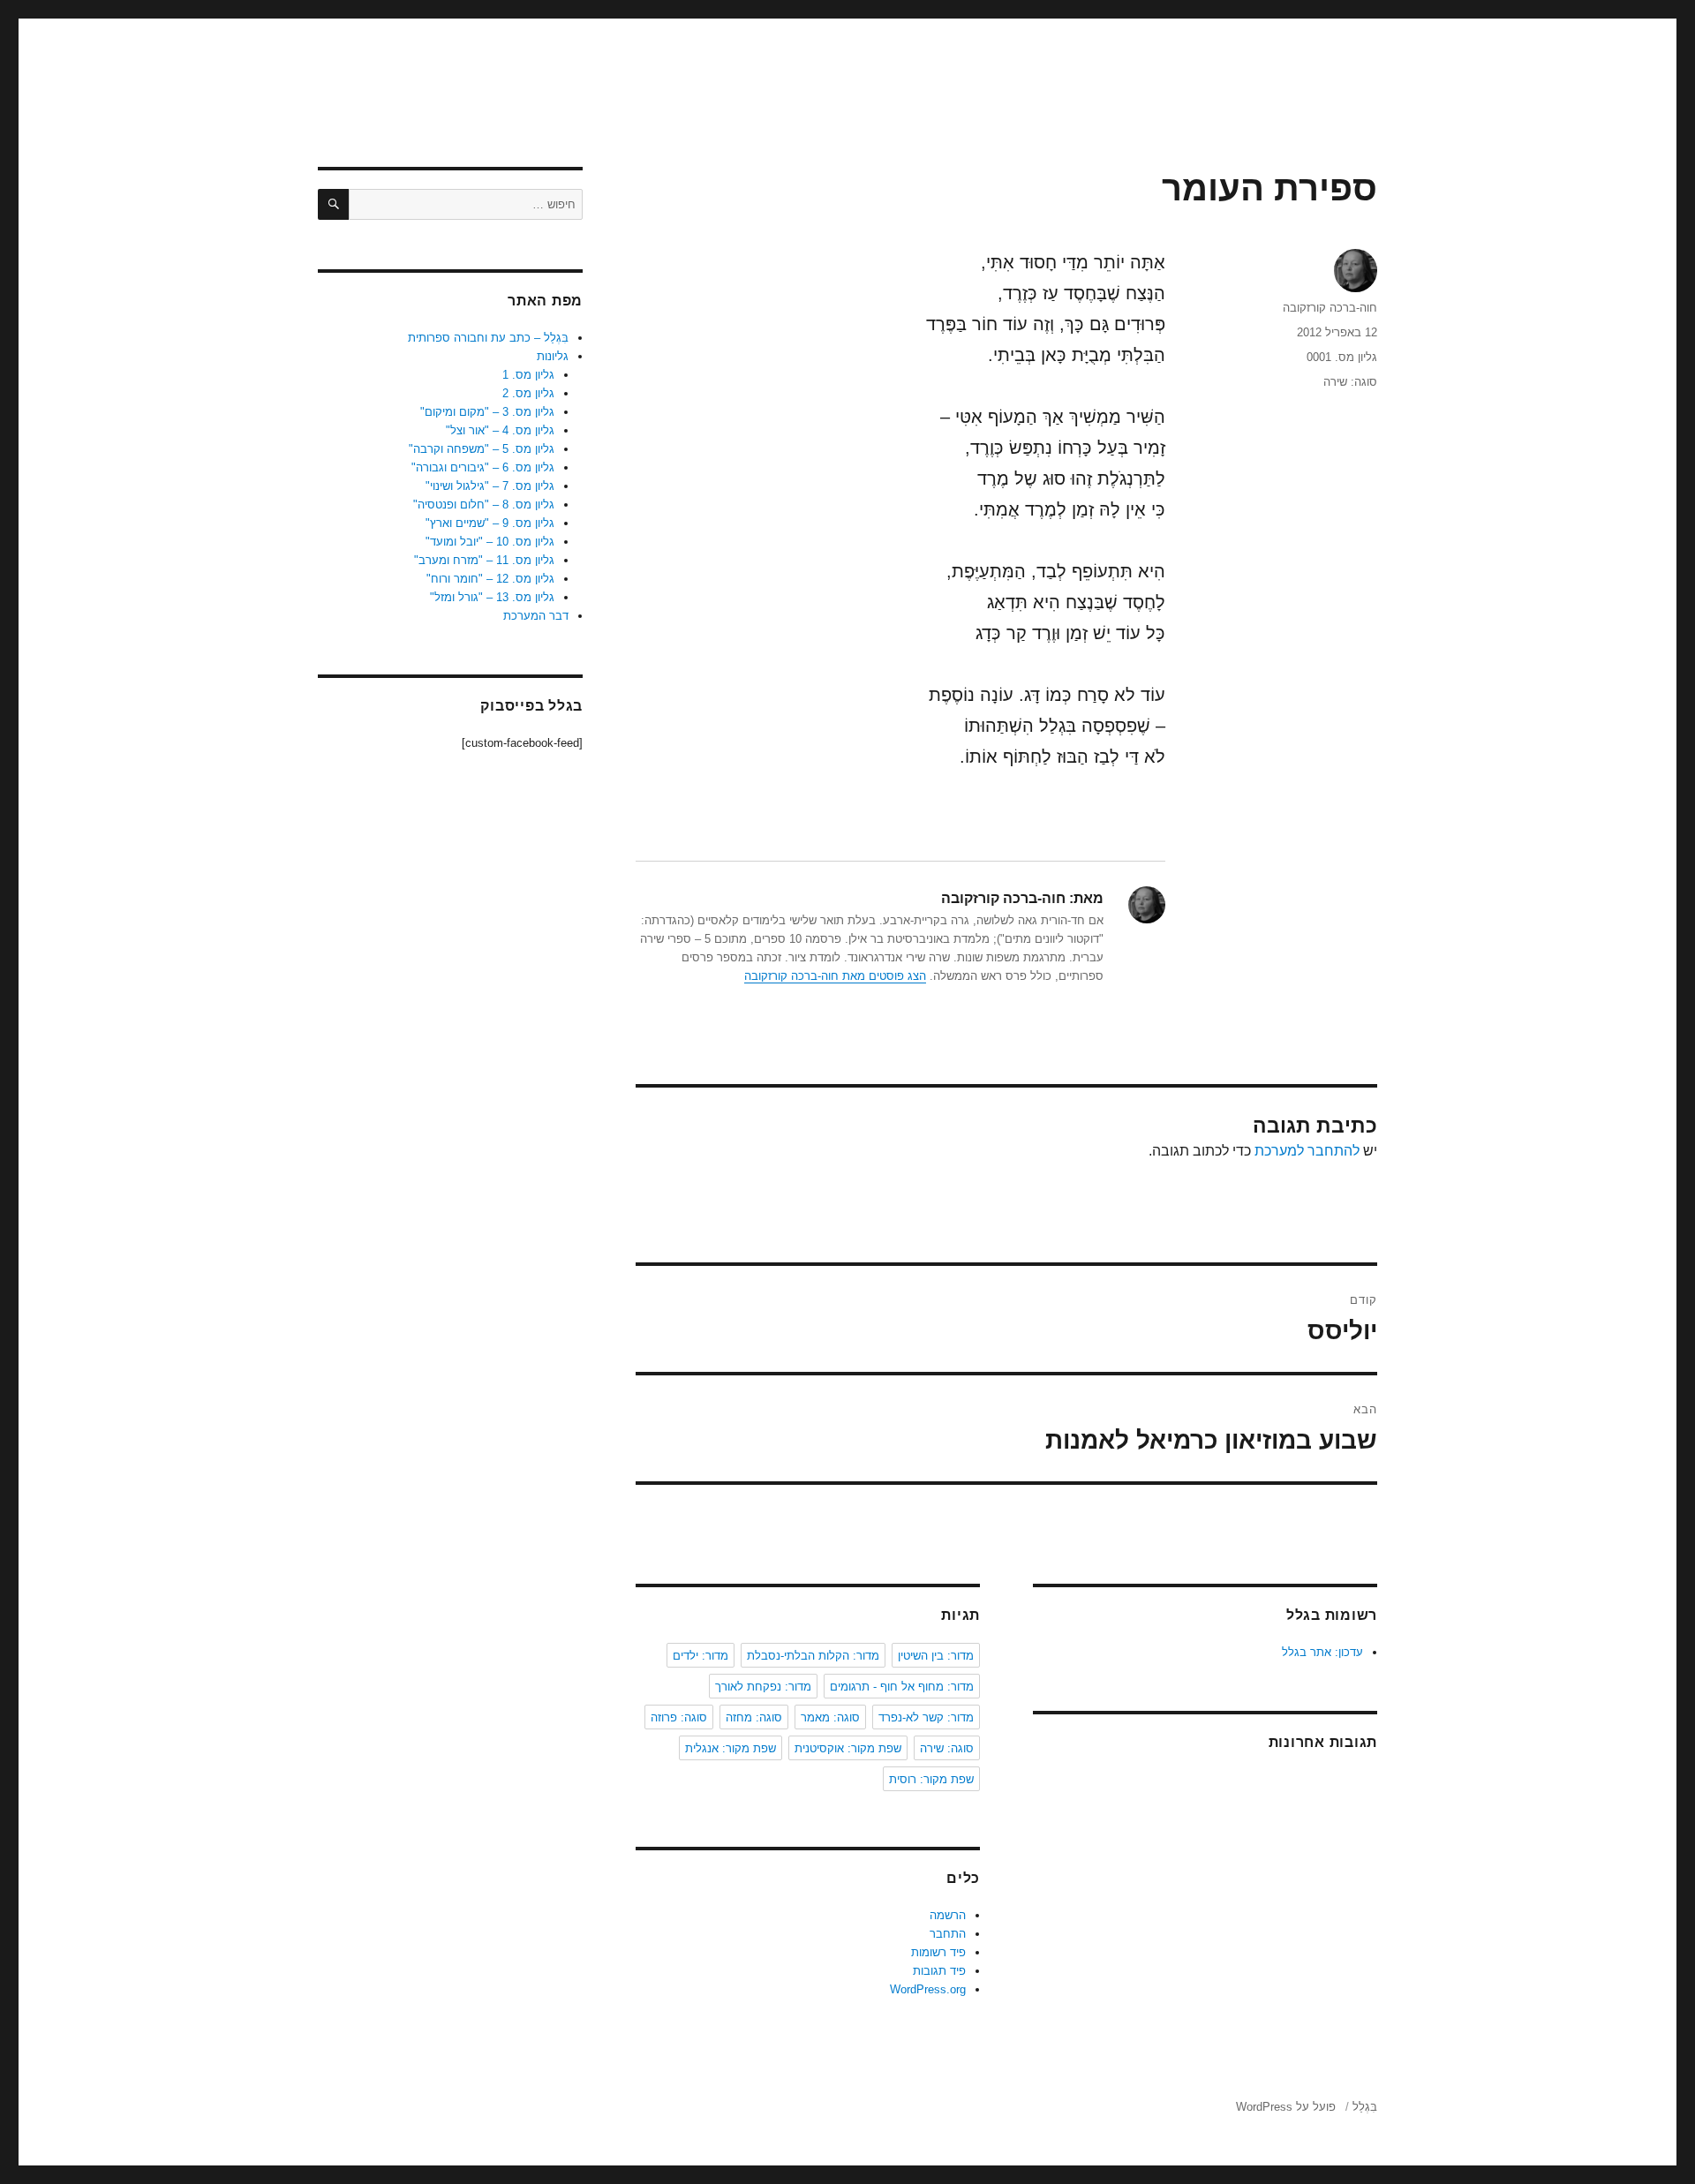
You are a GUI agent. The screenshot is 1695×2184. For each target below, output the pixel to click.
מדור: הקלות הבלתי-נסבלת (813, 1656)
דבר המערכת (536, 616)
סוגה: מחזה (754, 1717)
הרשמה (948, 1915)
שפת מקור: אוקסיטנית (848, 1748)
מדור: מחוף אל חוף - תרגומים (902, 1687)
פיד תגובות (939, 1971)
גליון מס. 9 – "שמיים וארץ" (490, 523)
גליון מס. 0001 (1342, 357)
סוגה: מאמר (830, 1717)
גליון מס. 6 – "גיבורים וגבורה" (483, 467)
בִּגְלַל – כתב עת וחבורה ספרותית (488, 338)
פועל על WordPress (1286, 2107)
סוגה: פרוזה (679, 1717)
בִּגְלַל (1365, 2107)
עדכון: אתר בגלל (1322, 1652)
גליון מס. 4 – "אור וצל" (500, 430)
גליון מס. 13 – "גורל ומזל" (492, 597)
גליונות (553, 356)
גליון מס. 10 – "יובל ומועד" (490, 542)
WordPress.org (928, 1989)
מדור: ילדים (701, 1656)
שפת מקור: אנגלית (731, 1748)
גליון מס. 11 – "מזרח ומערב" (484, 560)
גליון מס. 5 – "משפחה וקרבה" (482, 449)
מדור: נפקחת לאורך (763, 1687)
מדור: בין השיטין (936, 1656)
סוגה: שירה (1350, 382)
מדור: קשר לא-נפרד (926, 1717)
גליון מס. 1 (528, 375)
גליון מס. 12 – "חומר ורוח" (490, 579)
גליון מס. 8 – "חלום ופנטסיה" (484, 505)
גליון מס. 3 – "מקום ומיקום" (487, 412)
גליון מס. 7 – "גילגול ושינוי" (490, 486)
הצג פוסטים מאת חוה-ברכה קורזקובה (835, 976)
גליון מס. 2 (528, 393)
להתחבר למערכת (1307, 1151)
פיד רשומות (938, 1952)
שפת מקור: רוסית (931, 1779)
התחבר (948, 1934)
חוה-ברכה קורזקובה (1330, 308)
